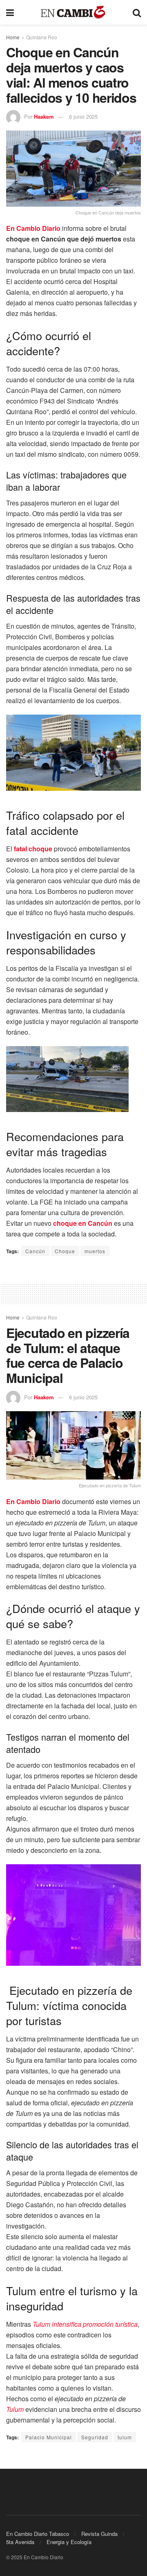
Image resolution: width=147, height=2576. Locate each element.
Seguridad (95, 2437)
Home (13, 37)
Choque (65, 1251)
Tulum (15, 2409)
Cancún (35, 1251)
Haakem (44, 116)
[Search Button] (137, 12)
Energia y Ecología (69, 2542)
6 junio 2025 (83, 116)
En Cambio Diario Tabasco (38, 2534)
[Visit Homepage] (73, 12)
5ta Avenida (20, 2542)
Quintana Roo (42, 37)
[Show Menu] (10, 12)
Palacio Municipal (49, 2437)
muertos (95, 1251)
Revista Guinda (99, 2534)
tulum (125, 2437)
